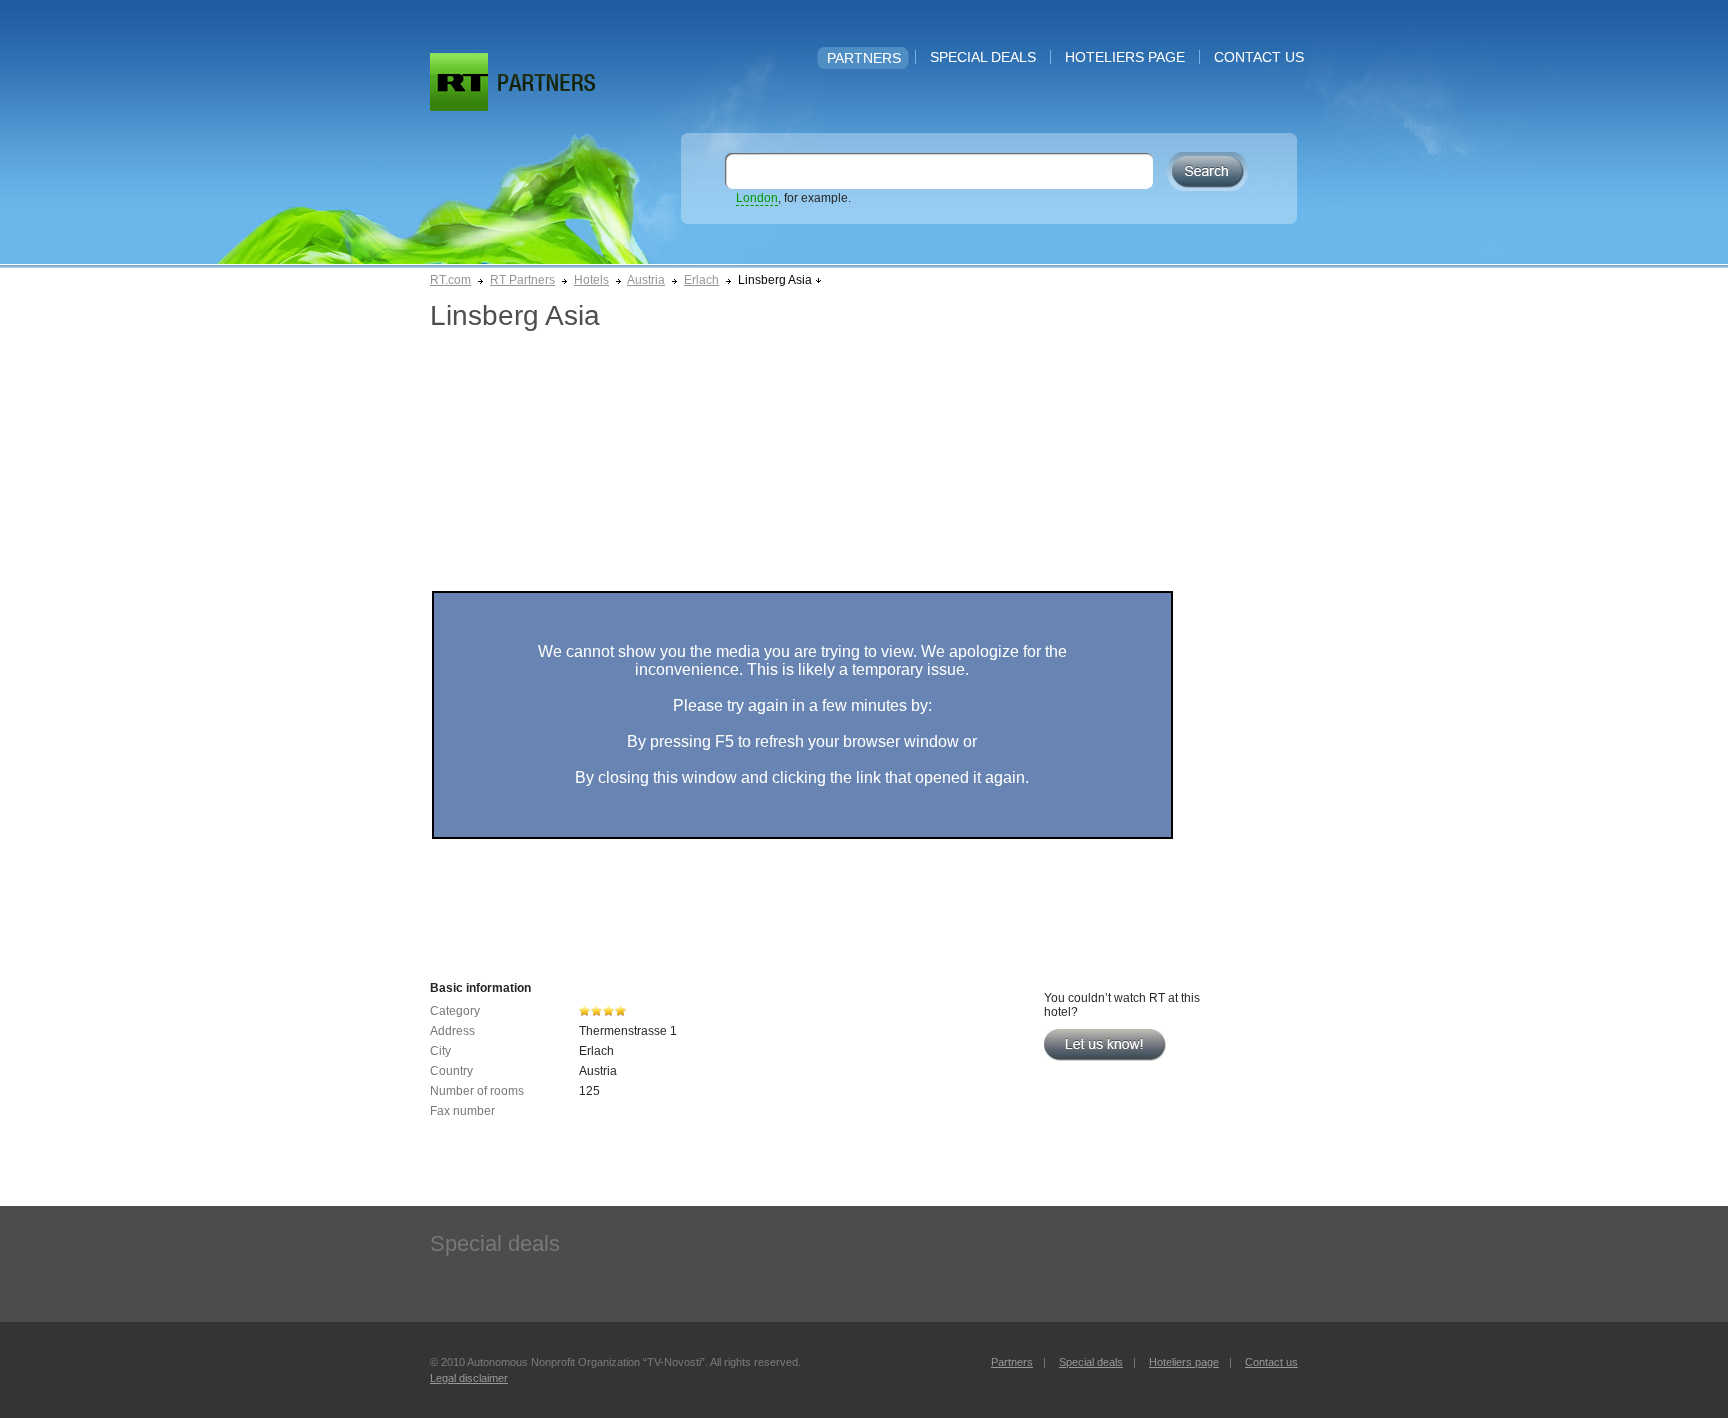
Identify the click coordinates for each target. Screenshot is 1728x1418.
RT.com (450, 280)
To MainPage (546, 82)
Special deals (983, 57)
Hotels (591, 280)
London (757, 198)
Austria (646, 280)
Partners (864, 58)
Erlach (701, 280)
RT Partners (522, 280)
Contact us (1259, 57)
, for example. (793, 198)
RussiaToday (459, 82)
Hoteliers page (1125, 57)
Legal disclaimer (469, 1378)
